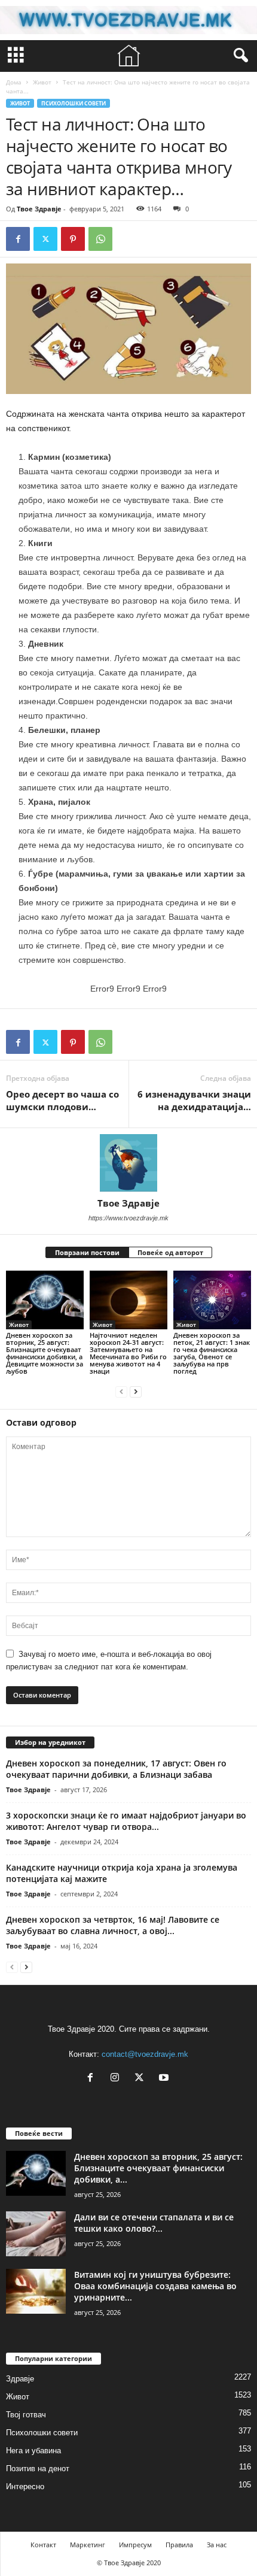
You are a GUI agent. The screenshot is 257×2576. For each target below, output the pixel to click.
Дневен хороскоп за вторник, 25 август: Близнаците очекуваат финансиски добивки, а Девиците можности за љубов (45, 1353)
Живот (42, 82)
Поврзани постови (87, 1252)
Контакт (43, 2545)
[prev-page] (121, 1391)
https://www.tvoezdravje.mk (128, 1218)
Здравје (20, 2379)
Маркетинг (88, 2545)
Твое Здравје (39, 209)
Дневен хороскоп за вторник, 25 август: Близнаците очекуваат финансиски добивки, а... (158, 2168)
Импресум (135, 2545)
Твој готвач (26, 2415)
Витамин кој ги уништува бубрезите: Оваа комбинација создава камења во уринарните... (155, 2286)
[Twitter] (45, 239)
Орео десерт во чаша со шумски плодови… (62, 1100)
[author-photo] (128, 1163)
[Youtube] (165, 2079)
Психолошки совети (74, 103)
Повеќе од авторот (170, 1252)
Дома (14, 82)
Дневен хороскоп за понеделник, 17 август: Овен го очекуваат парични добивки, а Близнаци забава (116, 1769)
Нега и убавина (33, 2451)
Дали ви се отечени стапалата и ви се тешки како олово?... (154, 2223)
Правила (179, 2545)
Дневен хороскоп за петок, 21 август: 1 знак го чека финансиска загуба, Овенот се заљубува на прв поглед (212, 1353)
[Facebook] (18, 239)
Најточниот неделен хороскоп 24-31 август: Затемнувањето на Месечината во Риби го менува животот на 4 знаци (128, 1353)
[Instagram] (117, 2079)
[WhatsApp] (100, 239)
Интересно (25, 2486)
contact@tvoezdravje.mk (145, 2054)
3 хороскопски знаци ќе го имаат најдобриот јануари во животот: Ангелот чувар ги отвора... (126, 1821)
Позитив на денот (38, 2469)
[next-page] (136, 1391)
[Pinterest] (73, 239)
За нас (217, 2545)
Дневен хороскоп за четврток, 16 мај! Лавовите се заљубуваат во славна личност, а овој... (113, 1925)
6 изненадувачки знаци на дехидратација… (194, 1100)
